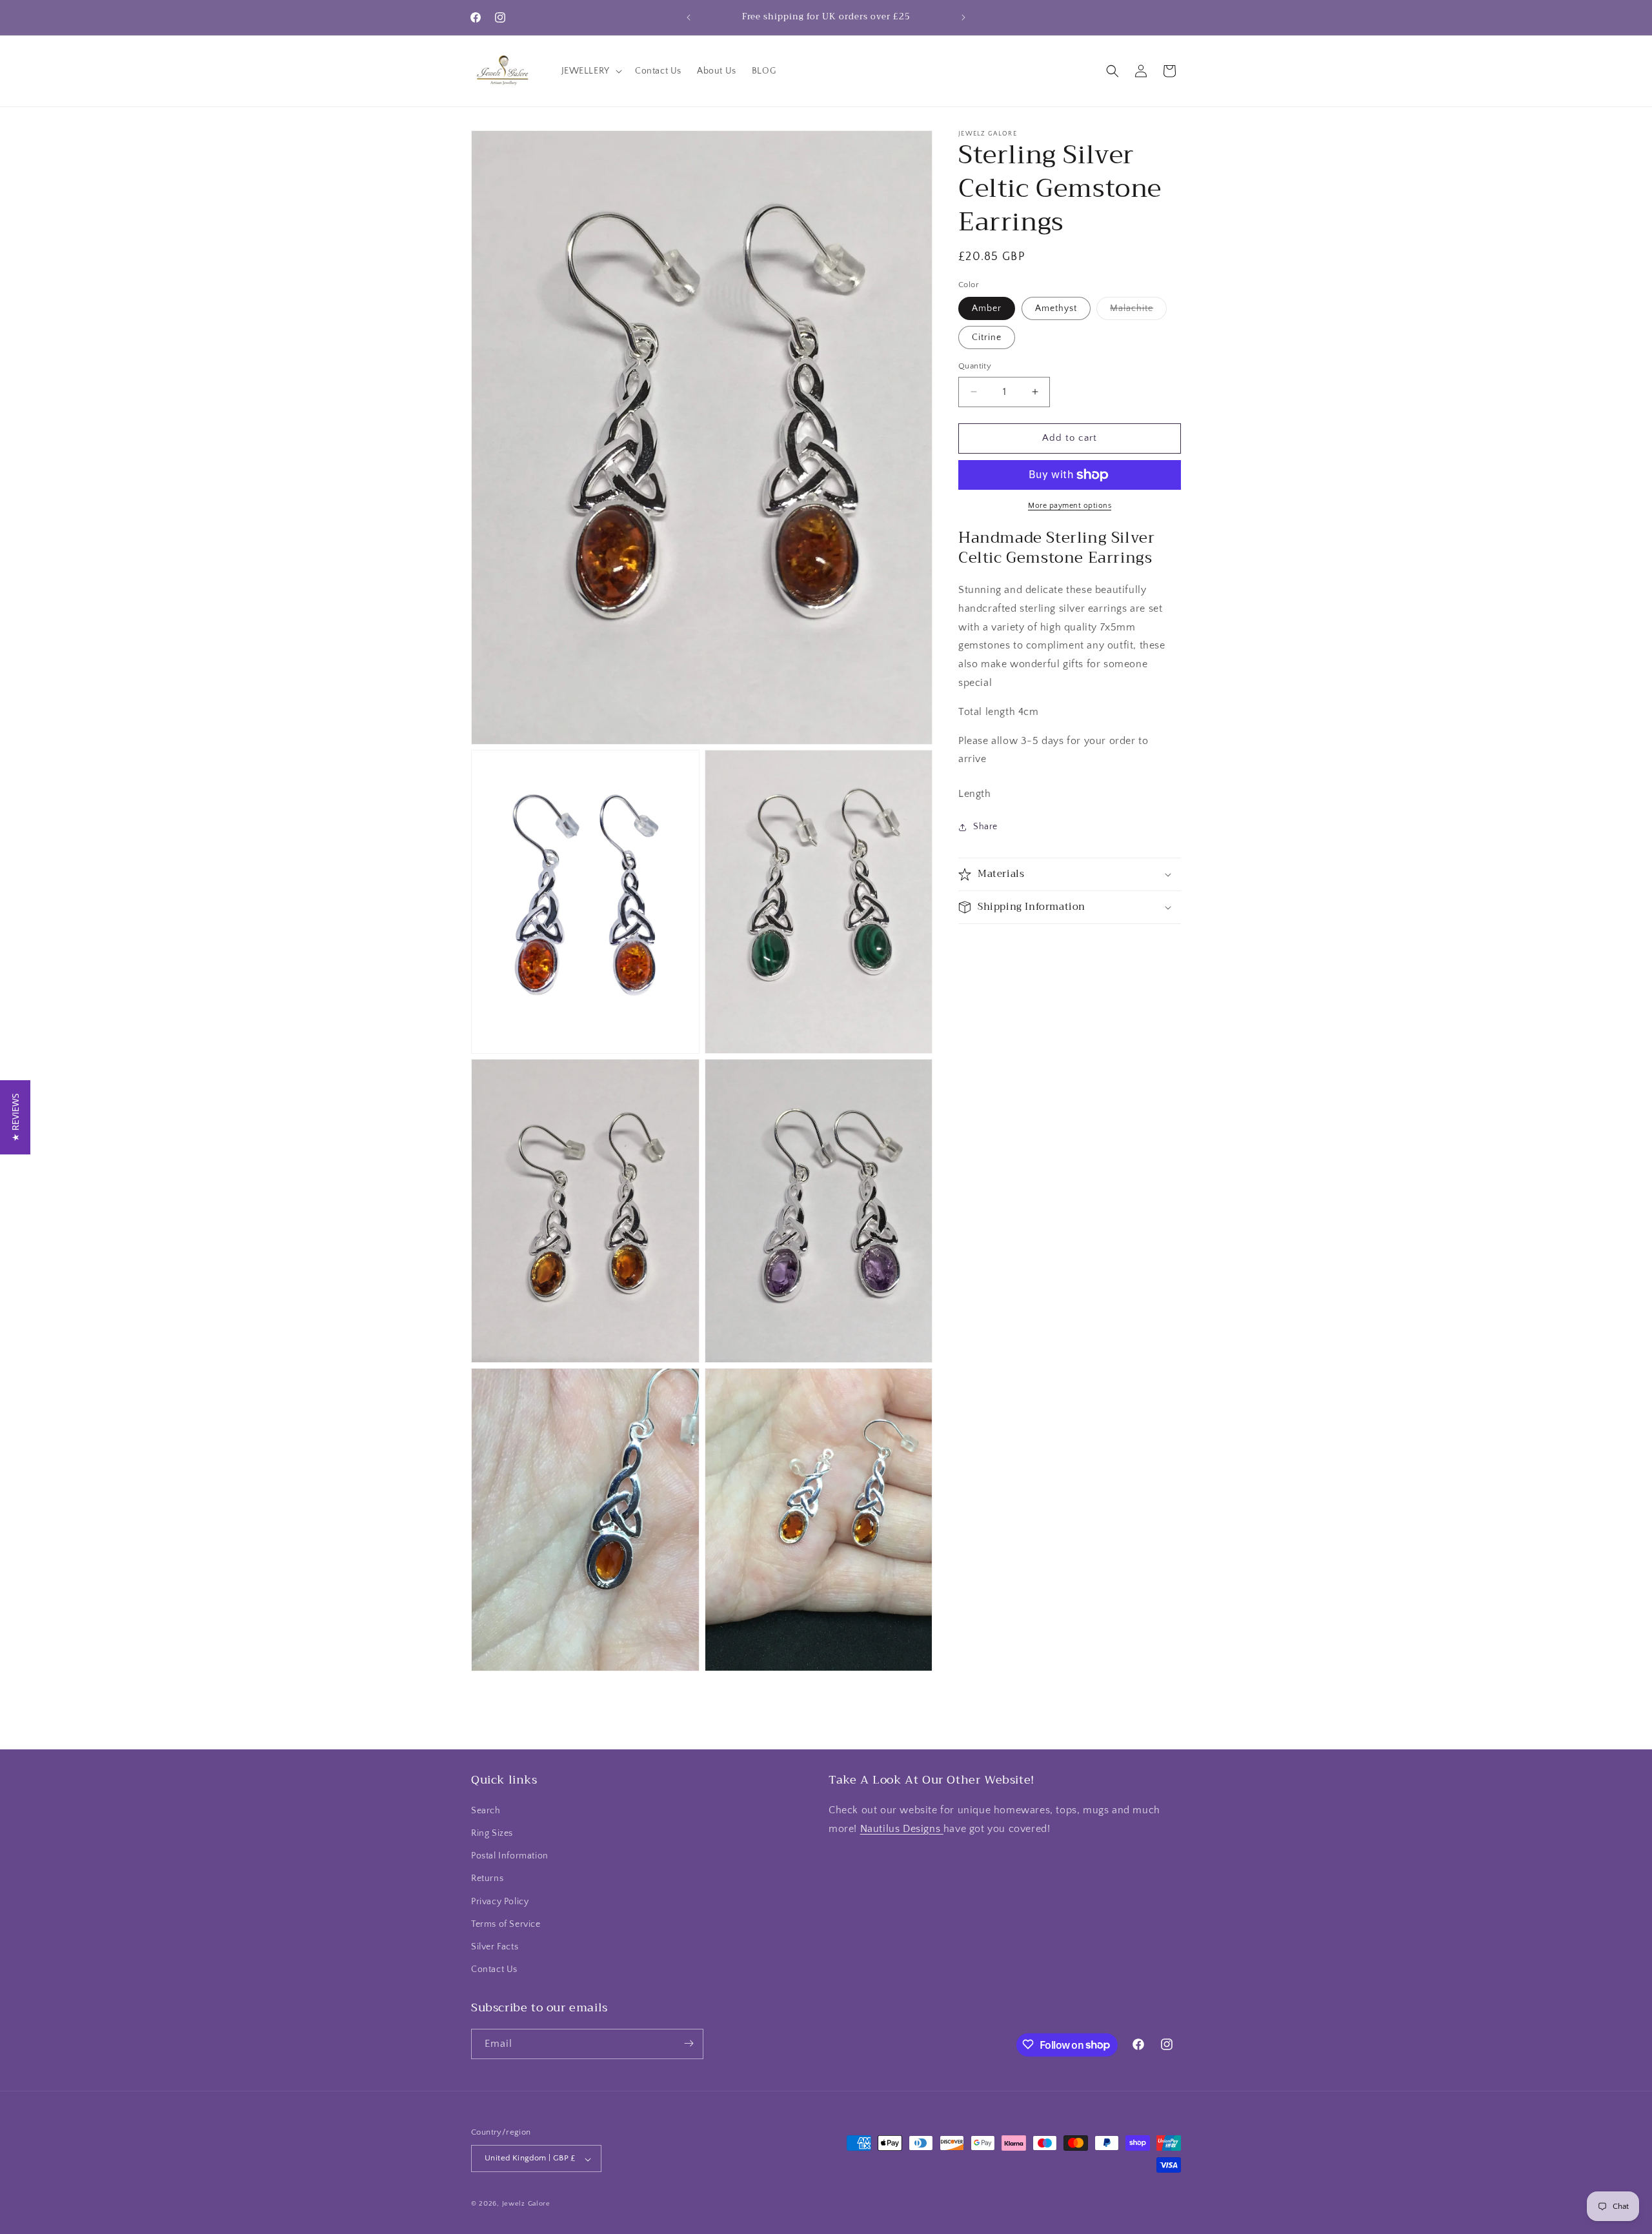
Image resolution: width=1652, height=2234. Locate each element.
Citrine (987, 337)
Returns (487, 1878)
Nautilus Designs (902, 1828)
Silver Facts (495, 1946)
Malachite (1138, 311)
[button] (590, 71)
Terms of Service (506, 1924)
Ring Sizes (492, 1833)
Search (486, 1810)
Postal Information (510, 1856)
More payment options (1070, 506)
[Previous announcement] (689, 17)
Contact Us (494, 1969)
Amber (987, 308)
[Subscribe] (689, 2043)
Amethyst (1056, 308)
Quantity (975, 366)
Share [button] (985, 827)
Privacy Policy (500, 1901)
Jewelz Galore (526, 2204)
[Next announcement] (963, 17)
